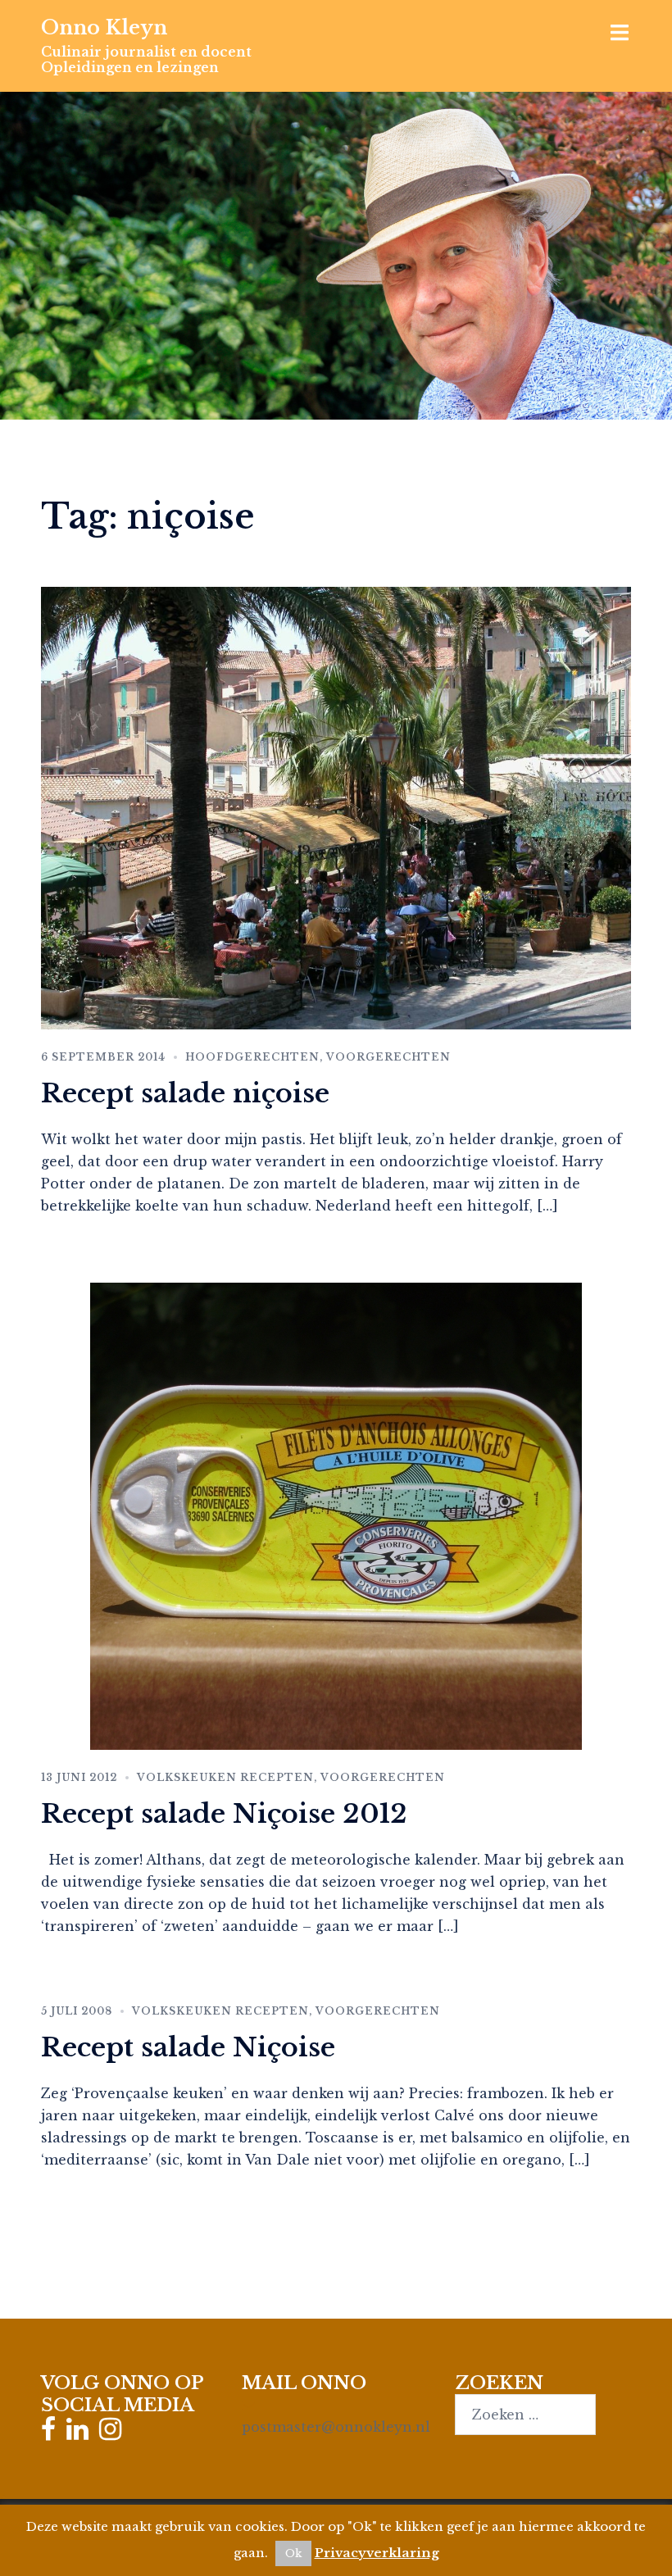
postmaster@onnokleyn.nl (336, 2427)
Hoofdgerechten (252, 1057)
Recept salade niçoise (185, 1093)
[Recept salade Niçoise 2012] (336, 1515)
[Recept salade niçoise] (336, 806)
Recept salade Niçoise (188, 2047)
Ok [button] (293, 2553)
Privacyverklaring (377, 2553)
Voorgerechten (388, 1057)
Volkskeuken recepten (225, 1777)
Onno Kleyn (104, 27)
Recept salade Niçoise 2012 (224, 1814)
